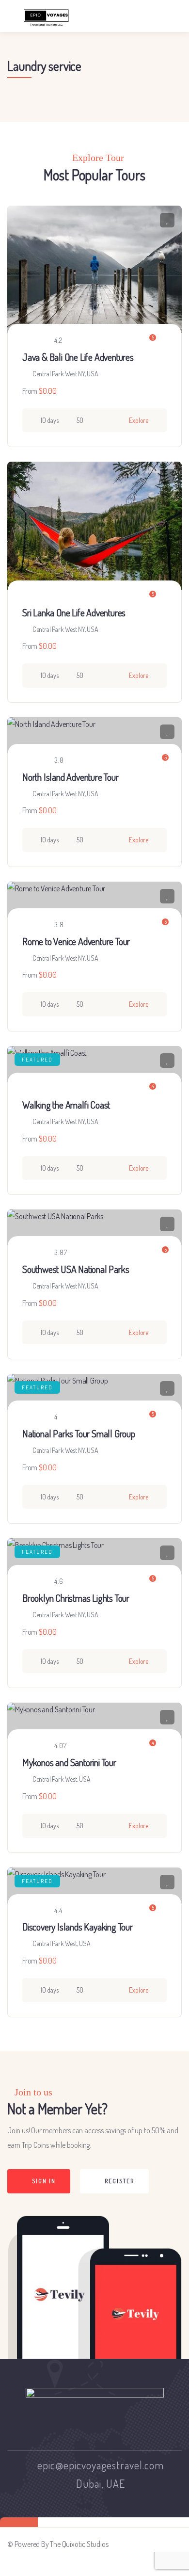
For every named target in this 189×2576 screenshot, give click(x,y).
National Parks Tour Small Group (79, 1433)
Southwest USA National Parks (76, 1269)
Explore (139, 420)
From (30, 391)
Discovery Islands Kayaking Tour (78, 1927)
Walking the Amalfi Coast (66, 1105)
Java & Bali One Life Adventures (78, 357)
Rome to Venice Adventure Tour (76, 941)
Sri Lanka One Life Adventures (74, 612)
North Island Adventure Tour (71, 777)
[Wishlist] (167, 220)
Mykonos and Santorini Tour (69, 1762)
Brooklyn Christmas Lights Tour (76, 1598)
